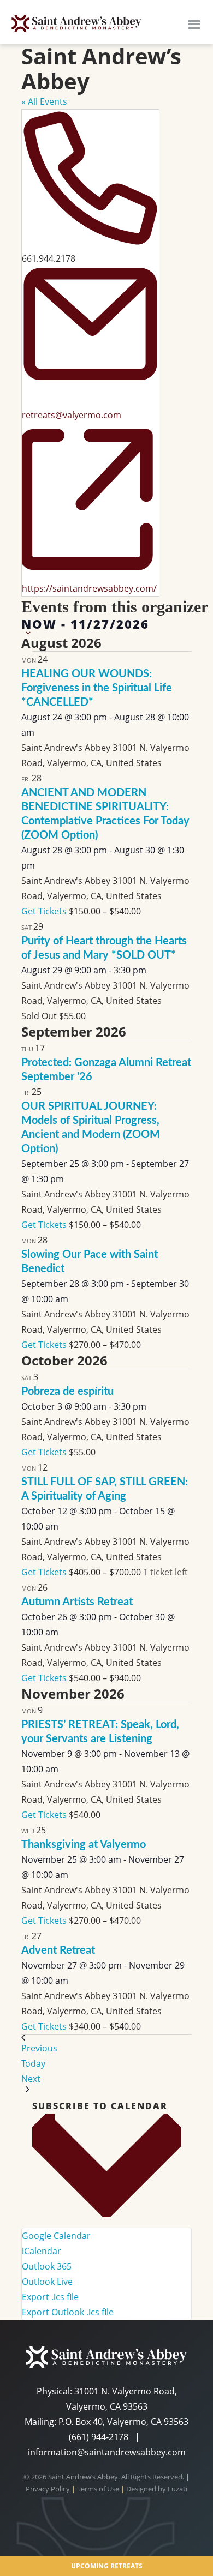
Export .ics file (50, 2297)
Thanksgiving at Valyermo (84, 1845)
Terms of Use (98, 2489)
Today (33, 2063)
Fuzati (177, 2489)
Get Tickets (45, 911)
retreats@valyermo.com (72, 415)
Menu (194, 23)
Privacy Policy (48, 2489)
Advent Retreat (58, 1951)
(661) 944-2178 (99, 2437)
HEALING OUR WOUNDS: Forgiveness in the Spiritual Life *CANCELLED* (97, 688)
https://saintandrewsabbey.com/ (89, 588)
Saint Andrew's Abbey (76, 23)
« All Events (44, 101)
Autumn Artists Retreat (77, 1602)
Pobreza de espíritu (67, 1392)
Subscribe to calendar (100, 2106)
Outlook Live (47, 2282)
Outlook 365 (47, 2266)
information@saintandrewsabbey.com (107, 2452)
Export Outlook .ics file (68, 2312)
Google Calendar (56, 2236)
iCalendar (42, 2251)
